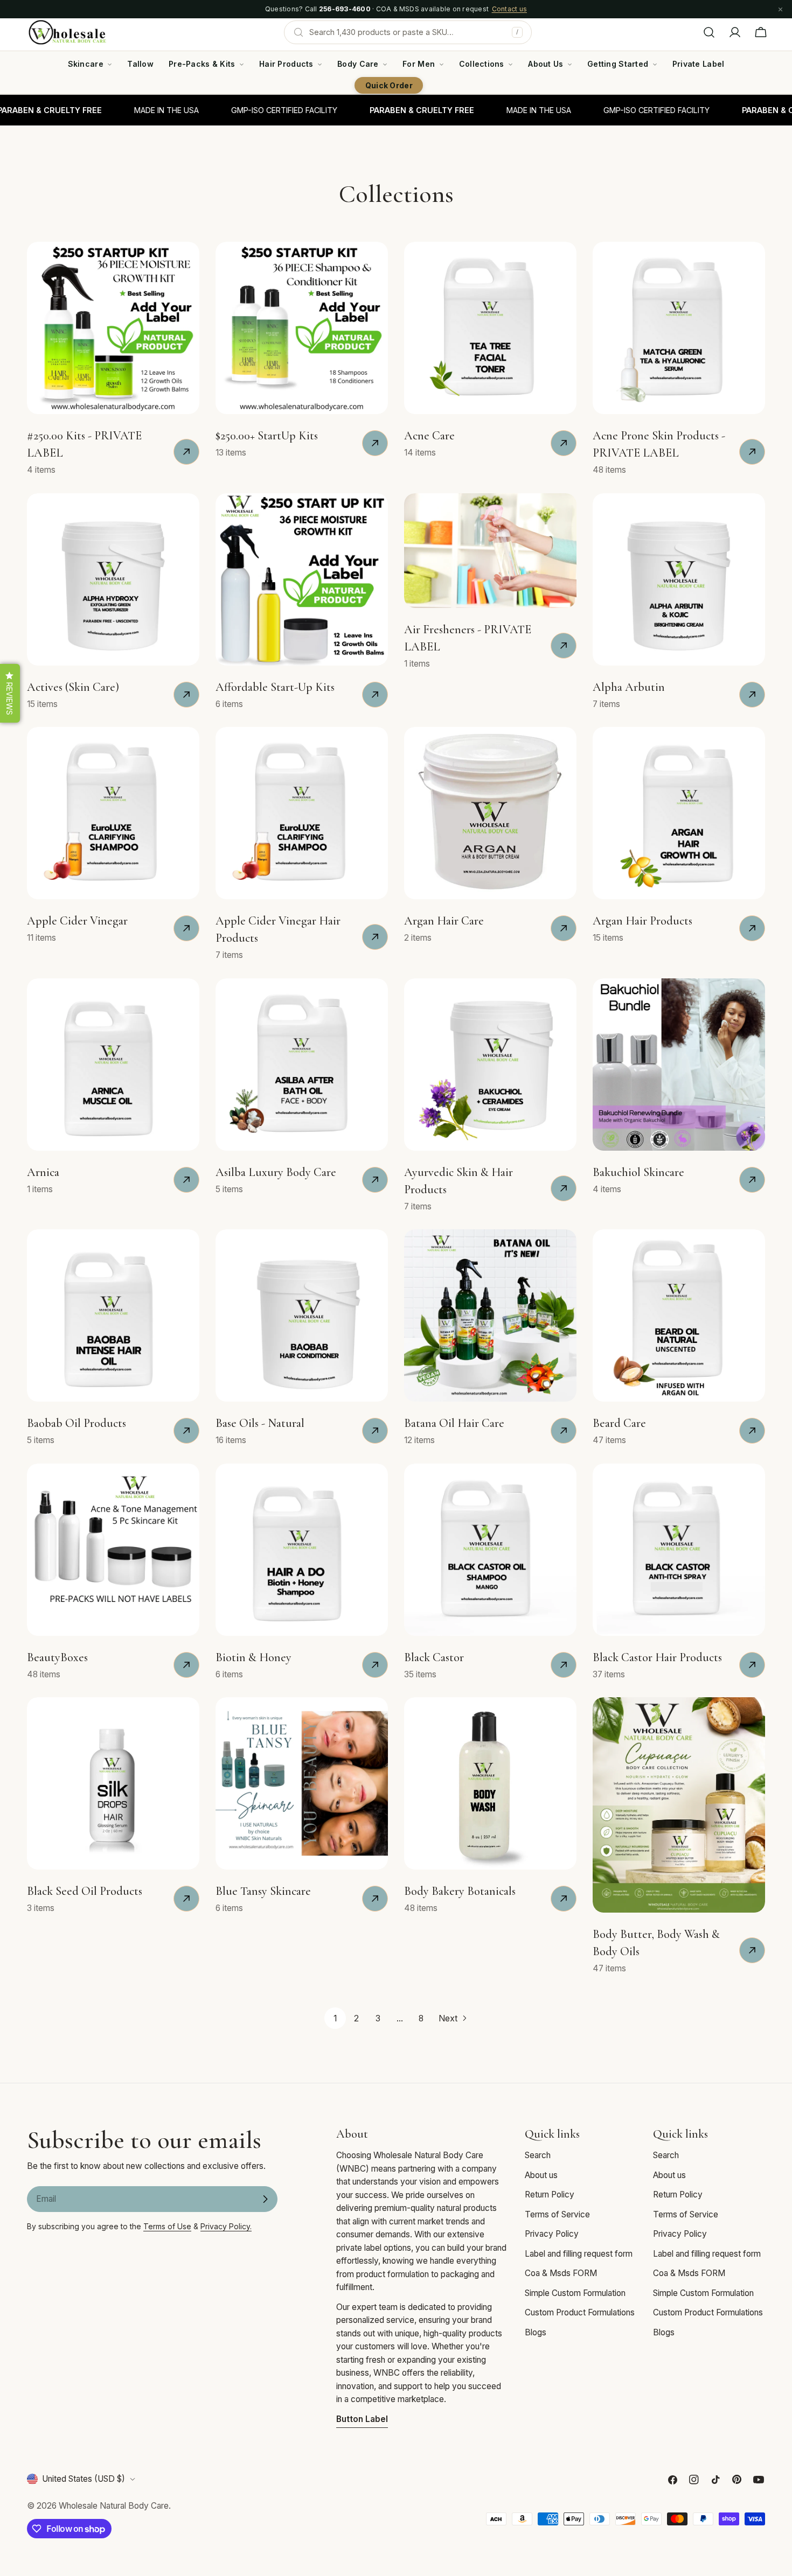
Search (538, 2155)
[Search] (709, 32)
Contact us (509, 9)
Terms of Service (557, 2214)
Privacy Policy (552, 2234)
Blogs (536, 2332)
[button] (10, 693)
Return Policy (550, 2194)
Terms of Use (167, 2226)
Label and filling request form (579, 2254)
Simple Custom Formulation (575, 2293)
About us (541, 2175)
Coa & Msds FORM (561, 2273)
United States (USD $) (84, 2479)
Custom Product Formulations (580, 2312)
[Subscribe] (265, 2199)
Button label (362, 2419)
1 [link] (335, 2018)
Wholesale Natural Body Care (114, 2506)
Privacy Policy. (226, 2226)
